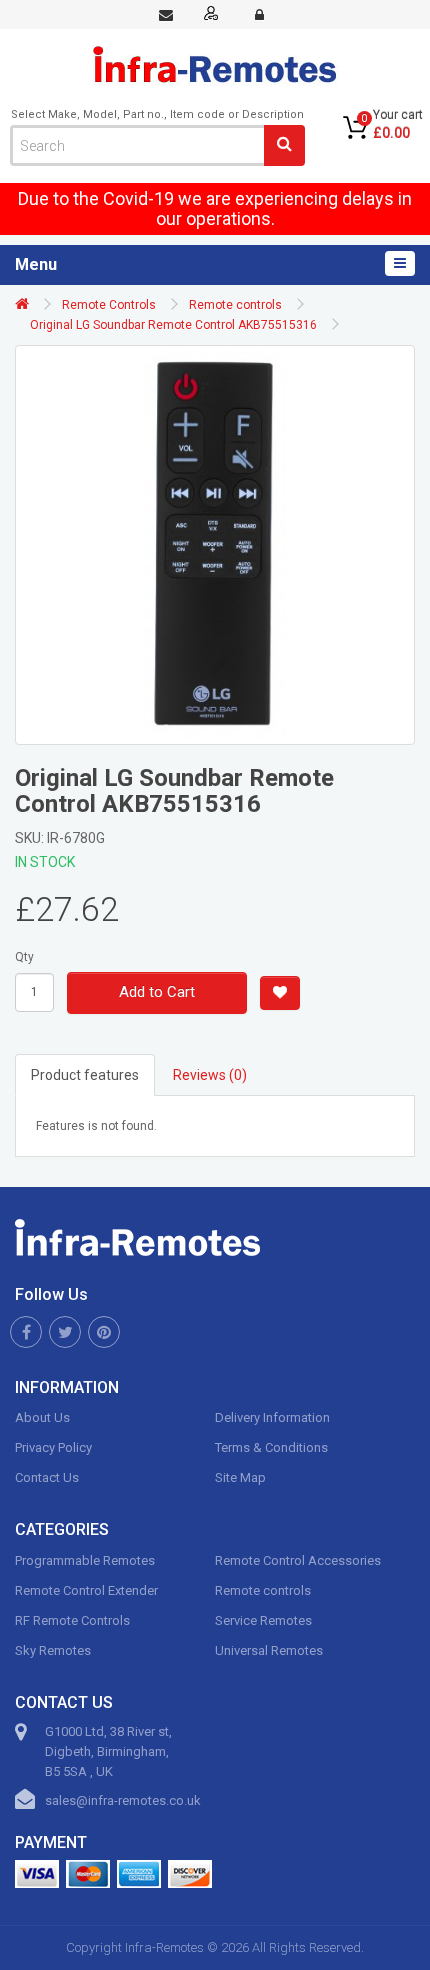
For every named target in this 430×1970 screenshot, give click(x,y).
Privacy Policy (53, 1447)
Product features (85, 1075)
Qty (24, 957)
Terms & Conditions (271, 1447)
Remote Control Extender (86, 1590)
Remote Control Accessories (298, 1560)
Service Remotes (263, 1620)
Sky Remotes (53, 1650)
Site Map (240, 1477)
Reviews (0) (210, 1075)
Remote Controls (109, 305)
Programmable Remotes (85, 1560)
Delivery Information (272, 1417)
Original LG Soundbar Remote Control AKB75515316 (173, 325)
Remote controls (235, 305)
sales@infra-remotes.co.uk (123, 1800)
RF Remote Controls (72, 1620)
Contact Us (47, 1477)
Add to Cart (157, 992)
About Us (42, 1417)
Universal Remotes (269, 1650)
